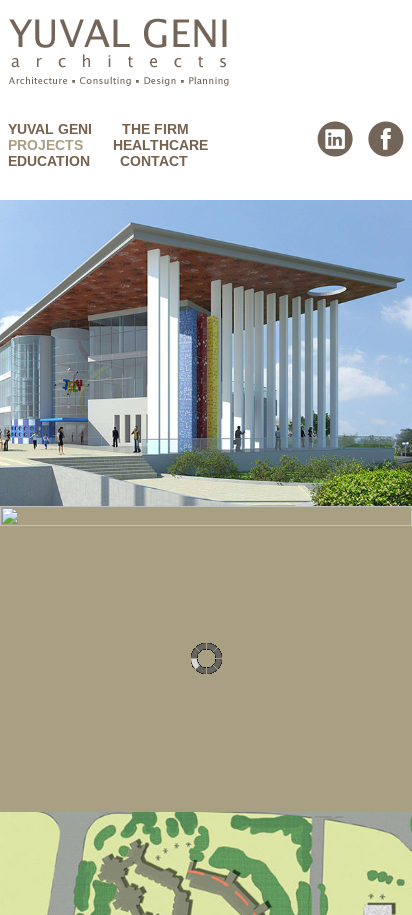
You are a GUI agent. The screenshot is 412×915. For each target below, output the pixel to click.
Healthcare (160, 145)
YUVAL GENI (50, 129)
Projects (45, 145)
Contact (154, 161)
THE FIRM (155, 129)
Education (49, 161)
